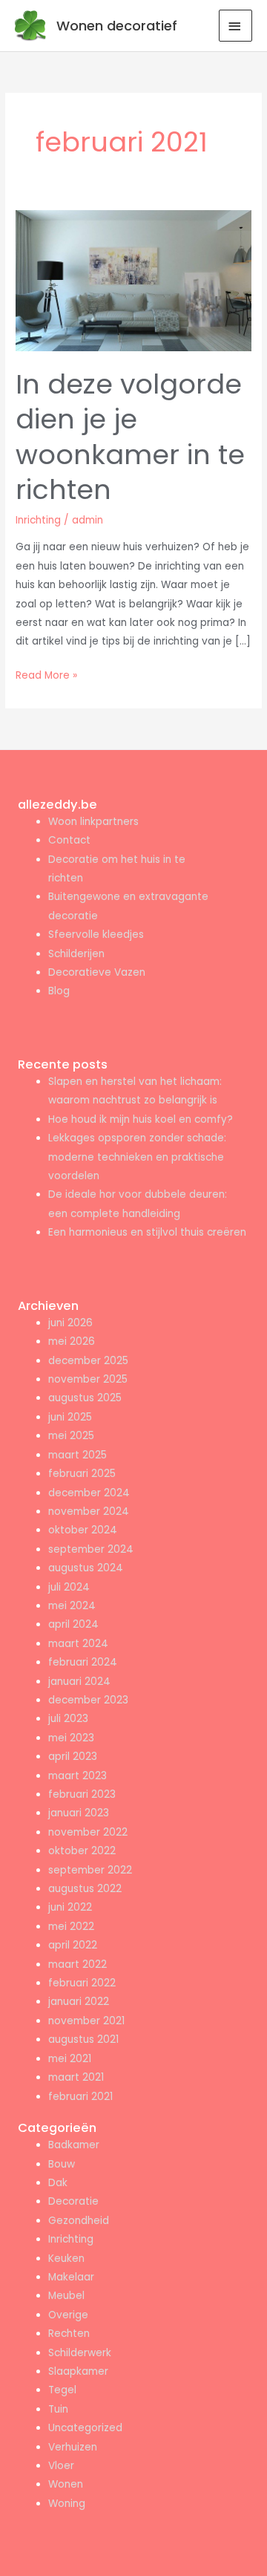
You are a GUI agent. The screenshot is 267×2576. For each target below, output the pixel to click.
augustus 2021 (83, 2039)
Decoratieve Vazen (97, 972)
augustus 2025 (85, 1398)
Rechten (69, 2334)
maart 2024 (78, 1644)
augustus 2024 (86, 1568)
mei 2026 (72, 1341)
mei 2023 (71, 1738)
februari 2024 (83, 1662)
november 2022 (88, 1832)
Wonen (66, 2484)
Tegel (62, 2390)
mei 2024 (72, 1606)
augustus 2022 (85, 1889)
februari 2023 (82, 1794)
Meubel (66, 2296)
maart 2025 (78, 1455)
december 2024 (89, 1493)
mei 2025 (71, 1436)
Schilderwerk (80, 2353)
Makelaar (71, 2277)
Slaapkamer (78, 2371)
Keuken (66, 2259)
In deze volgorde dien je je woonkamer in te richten (130, 437)
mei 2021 (70, 2059)
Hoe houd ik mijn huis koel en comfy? (141, 1119)
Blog (59, 991)
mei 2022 (71, 1927)
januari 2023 (79, 1813)
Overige (68, 2315)
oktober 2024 (83, 1530)
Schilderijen (76, 954)
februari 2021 (80, 2097)
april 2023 (73, 1757)
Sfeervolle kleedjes (96, 935)
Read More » (46, 674)
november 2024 (89, 1512)
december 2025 (88, 1361)
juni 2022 (70, 1907)
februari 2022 (82, 1983)
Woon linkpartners (93, 822)
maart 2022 (78, 1964)
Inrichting (38, 520)
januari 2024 (79, 1682)
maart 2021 (76, 2077)
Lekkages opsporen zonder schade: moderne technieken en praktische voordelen (137, 1157)
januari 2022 (79, 2002)
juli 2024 (69, 1587)
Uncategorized (85, 2428)
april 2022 (73, 1945)
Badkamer (74, 2145)
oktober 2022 (82, 1851)
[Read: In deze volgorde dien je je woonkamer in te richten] (133, 280)
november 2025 (88, 1379)
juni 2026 (70, 1323)
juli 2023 (68, 1719)
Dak (58, 2183)
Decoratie (73, 2201)
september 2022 (90, 1870)
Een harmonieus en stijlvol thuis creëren (147, 1232)
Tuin (58, 2409)
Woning (67, 2504)
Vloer (61, 2466)
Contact (69, 840)
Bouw (62, 2164)
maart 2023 (78, 1776)
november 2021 (86, 2021)
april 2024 (73, 1624)
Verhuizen (73, 2447)
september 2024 (91, 1549)
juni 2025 (70, 1417)
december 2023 (88, 1700)
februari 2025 (82, 1474)
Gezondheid (79, 2221)
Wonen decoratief (117, 26)
